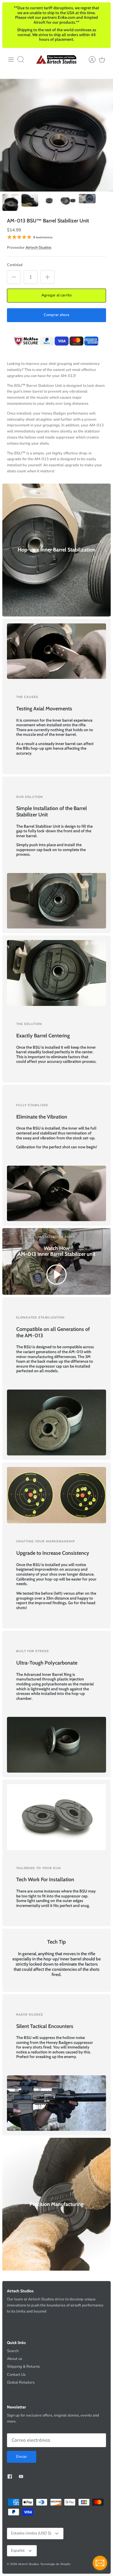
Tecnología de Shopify (55, 2564)
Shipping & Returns (23, 2367)
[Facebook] (10, 2476)
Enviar (22, 2457)
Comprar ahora (57, 315)
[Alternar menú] (11, 60)
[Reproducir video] (57, 1276)
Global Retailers (21, 2382)
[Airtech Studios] (57, 59)
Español (18, 2551)
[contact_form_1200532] (100, 2563)
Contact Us (16, 2375)
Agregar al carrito (57, 295)
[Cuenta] (89, 60)
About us (14, 2359)
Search (13, 2351)
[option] (57, 135)
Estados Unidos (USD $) (31, 2533)
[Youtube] (21, 2476)
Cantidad (15, 265)
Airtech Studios (38, 248)
